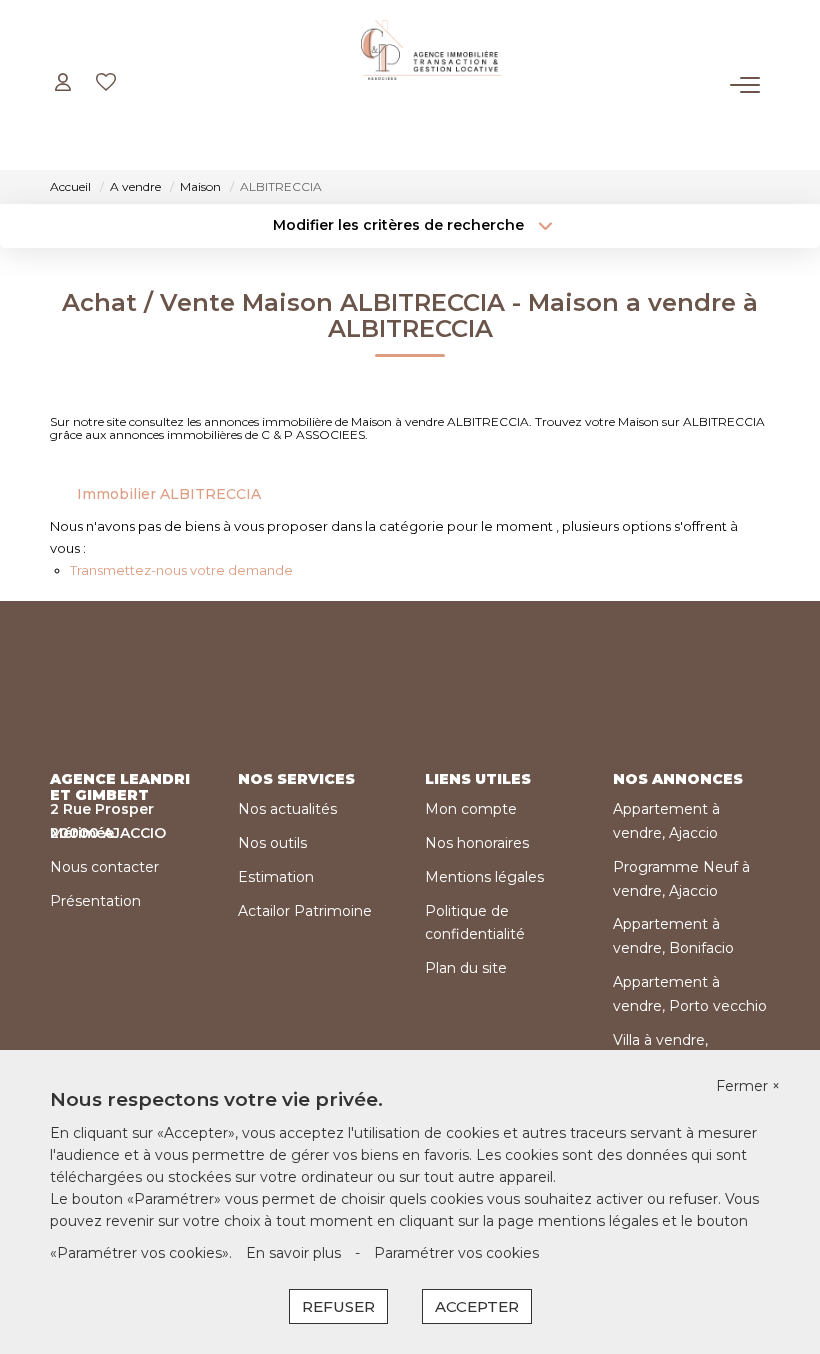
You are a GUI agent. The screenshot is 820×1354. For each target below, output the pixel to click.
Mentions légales (484, 877)
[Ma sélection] (106, 84)
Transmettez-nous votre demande (181, 570)
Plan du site (466, 968)
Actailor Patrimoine (305, 911)
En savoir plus (293, 1253)
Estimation (276, 877)
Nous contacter (104, 867)
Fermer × (748, 1086)
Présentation (95, 901)
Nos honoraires (477, 843)
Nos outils (272, 843)
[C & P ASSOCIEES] (431, 85)
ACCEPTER (477, 1306)
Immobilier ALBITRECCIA (169, 494)
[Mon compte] (63, 84)
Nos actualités (287, 809)
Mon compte (471, 809)
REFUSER (338, 1306)
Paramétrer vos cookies (456, 1253)
